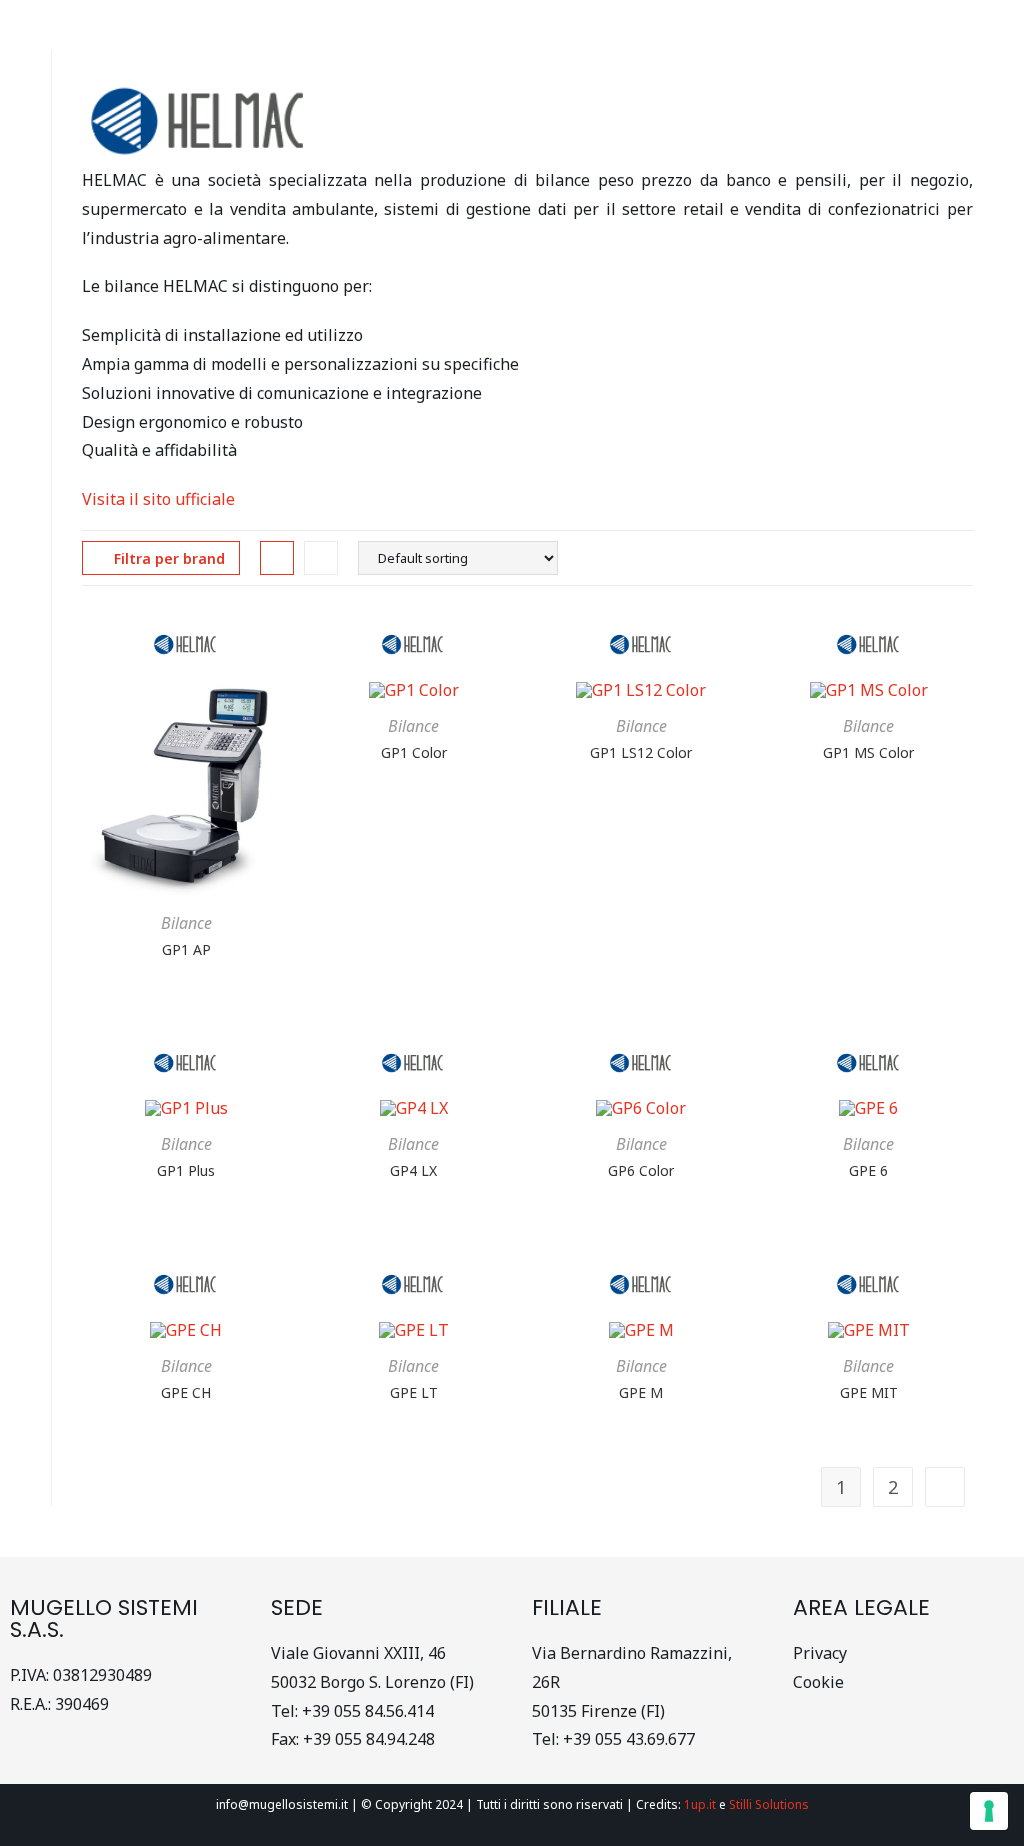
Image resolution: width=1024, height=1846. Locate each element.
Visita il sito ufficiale (158, 499)
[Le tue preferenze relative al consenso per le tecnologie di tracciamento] (989, 1811)
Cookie (820, 1682)
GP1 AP (186, 949)
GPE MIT (869, 1392)
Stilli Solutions (769, 1804)
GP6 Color (641, 1170)
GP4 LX (413, 1170)
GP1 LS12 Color (641, 752)
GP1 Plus (186, 1170)
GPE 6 (868, 1170)
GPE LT (414, 1392)
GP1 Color (414, 752)
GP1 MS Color (868, 752)
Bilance (186, 923)
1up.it (700, 1804)
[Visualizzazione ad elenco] (321, 558)
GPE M (641, 1392)
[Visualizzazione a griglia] (277, 558)
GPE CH (186, 1392)
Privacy (820, 1653)
